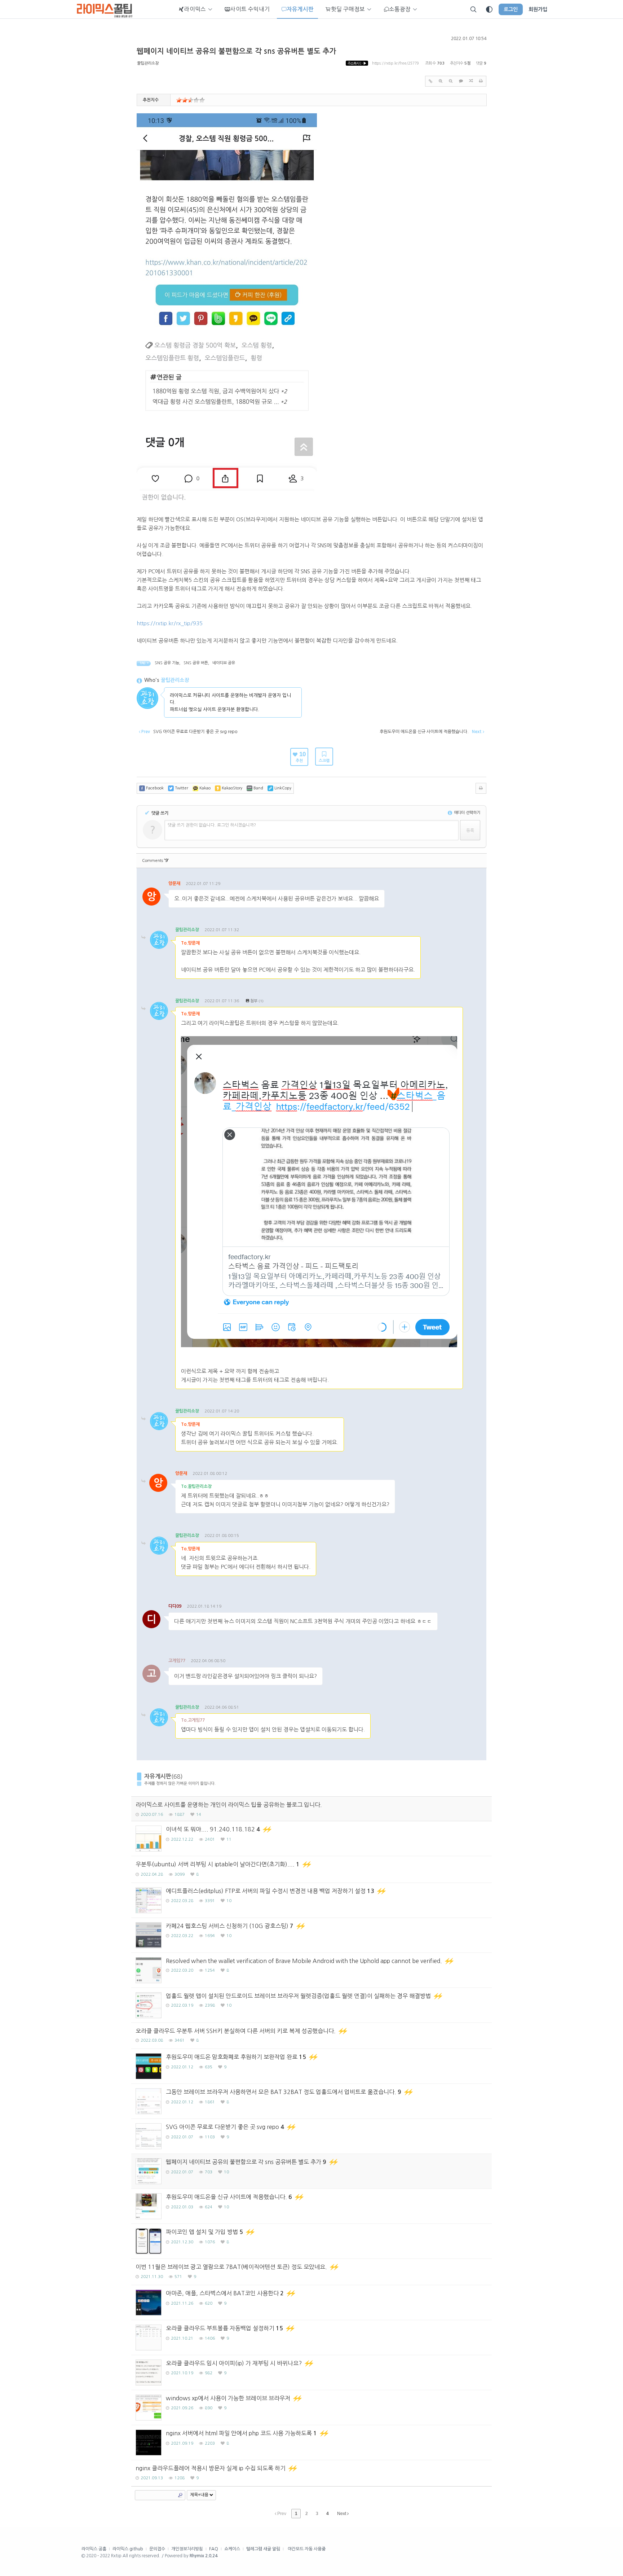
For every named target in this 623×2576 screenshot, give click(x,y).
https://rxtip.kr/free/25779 (396, 63)
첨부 (254, 1001)
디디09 (175, 1606)
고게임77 (177, 1661)
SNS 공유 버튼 (196, 663)
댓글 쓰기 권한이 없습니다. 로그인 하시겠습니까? (212, 825)
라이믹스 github (128, 2549)
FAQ (214, 2549)
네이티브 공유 (224, 663)
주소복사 (357, 63)
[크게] (441, 81)
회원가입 (538, 9)
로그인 (511, 9)
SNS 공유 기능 (167, 663)
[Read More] (311, 1839)
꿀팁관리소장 (148, 63)
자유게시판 (158, 1776)
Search (180, 2495)
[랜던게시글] (471, 81)
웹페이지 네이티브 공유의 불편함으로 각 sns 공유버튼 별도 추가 (237, 51)
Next (342, 2514)
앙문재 (174, 884)
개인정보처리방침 (187, 2549)
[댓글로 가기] (461, 81)
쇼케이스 (232, 2549)
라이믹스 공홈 (94, 2549)
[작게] (451, 81)
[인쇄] (481, 81)
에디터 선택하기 (467, 813)
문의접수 (157, 2549)
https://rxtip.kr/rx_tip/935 (170, 623)
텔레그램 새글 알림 (263, 2549)
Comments (155, 861)
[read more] (311, 1809)
